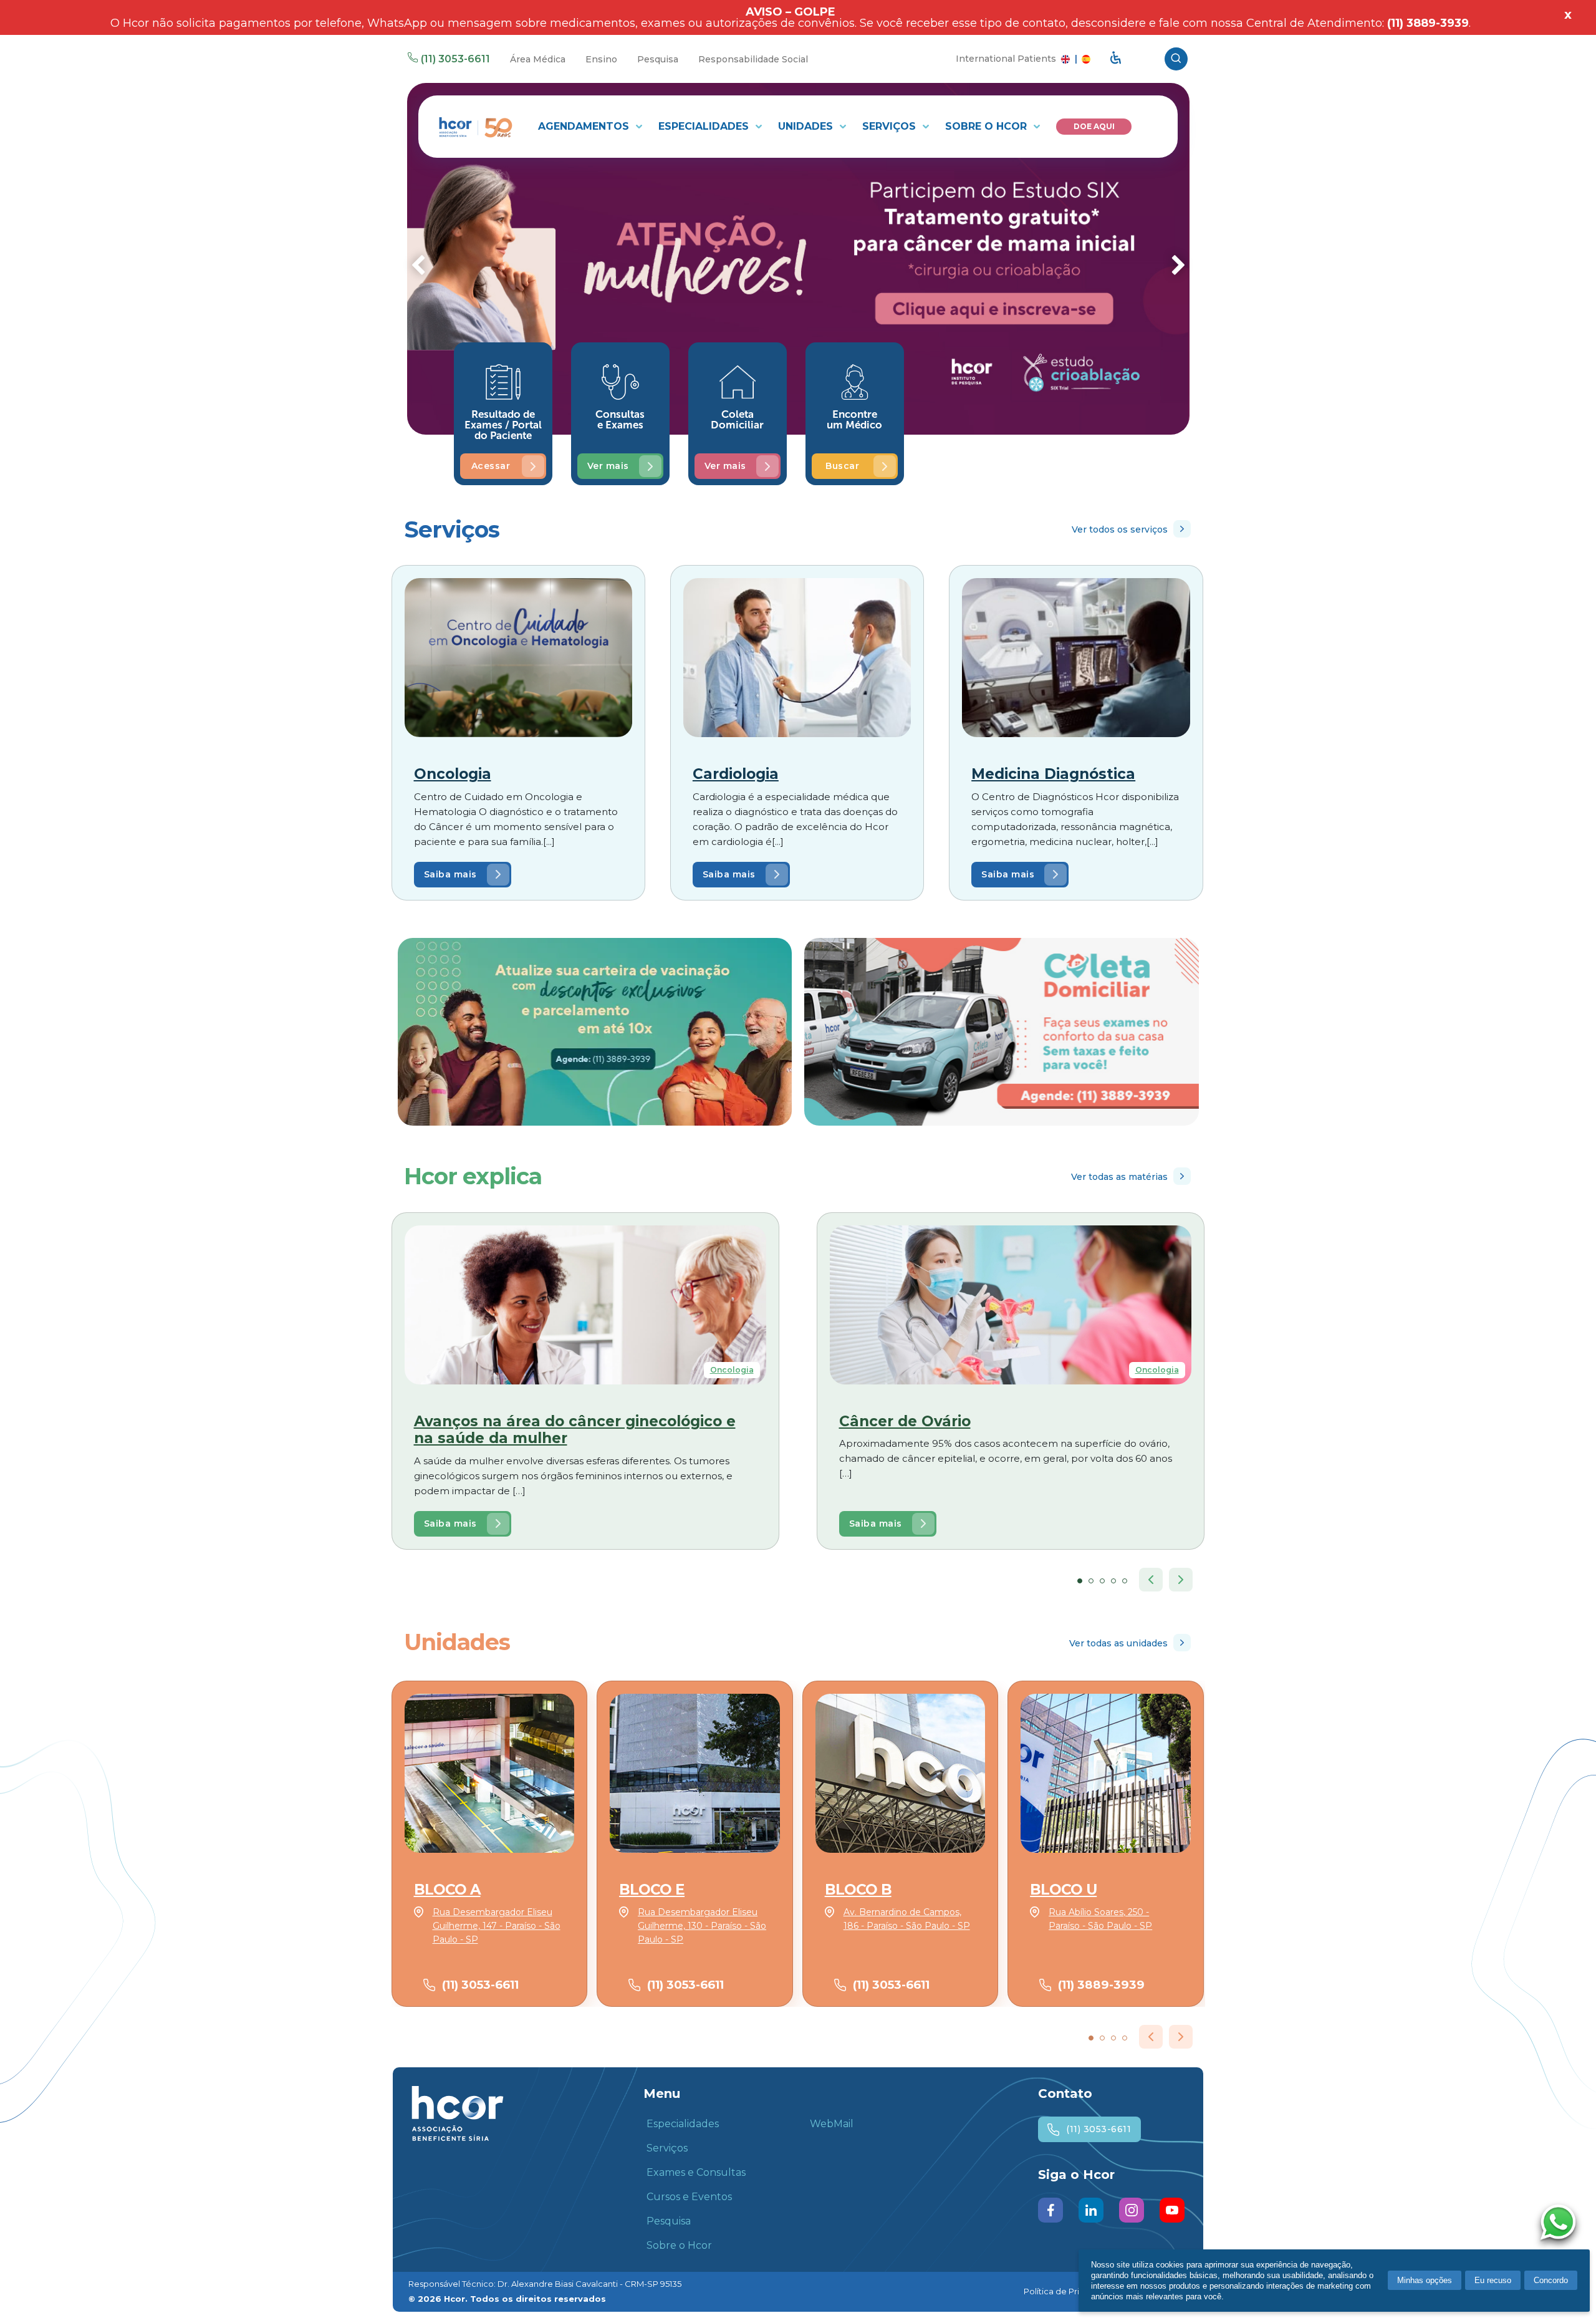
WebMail (832, 2124)
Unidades (807, 126)
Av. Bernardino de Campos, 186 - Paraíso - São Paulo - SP (907, 1919)
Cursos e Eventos (689, 2197)
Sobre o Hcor (988, 126)
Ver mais (608, 466)
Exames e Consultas (696, 2172)
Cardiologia (736, 774)
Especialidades (705, 126)
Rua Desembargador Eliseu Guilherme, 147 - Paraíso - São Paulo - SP (497, 1926)
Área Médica (538, 59)
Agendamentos (585, 126)
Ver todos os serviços (1120, 529)
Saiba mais (450, 874)
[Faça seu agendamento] (1561, 2224)
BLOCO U (1063, 1890)
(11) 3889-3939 (1101, 1985)
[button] (1080, 1581)
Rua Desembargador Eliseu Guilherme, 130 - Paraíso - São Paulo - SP (702, 1926)
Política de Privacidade (1070, 2291)
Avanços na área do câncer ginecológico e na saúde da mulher (575, 1430)
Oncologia (453, 774)
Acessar (491, 466)
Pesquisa (658, 59)
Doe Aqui (1094, 126)
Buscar (842, 466)
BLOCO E (652, 1890)
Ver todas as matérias (1119, 1177)
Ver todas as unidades (1118, 1643)
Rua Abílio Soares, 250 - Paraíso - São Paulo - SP (1100, 1919)
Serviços (891, 126)
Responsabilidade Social (753, 59)
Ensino (601, 59)
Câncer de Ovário (905, 1421)
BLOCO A (447, 1890)
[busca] (1176, 59)
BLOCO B (858, 1890)
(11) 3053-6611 (455, 59)
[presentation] (418, 267)
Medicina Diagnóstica (1053, 774)
